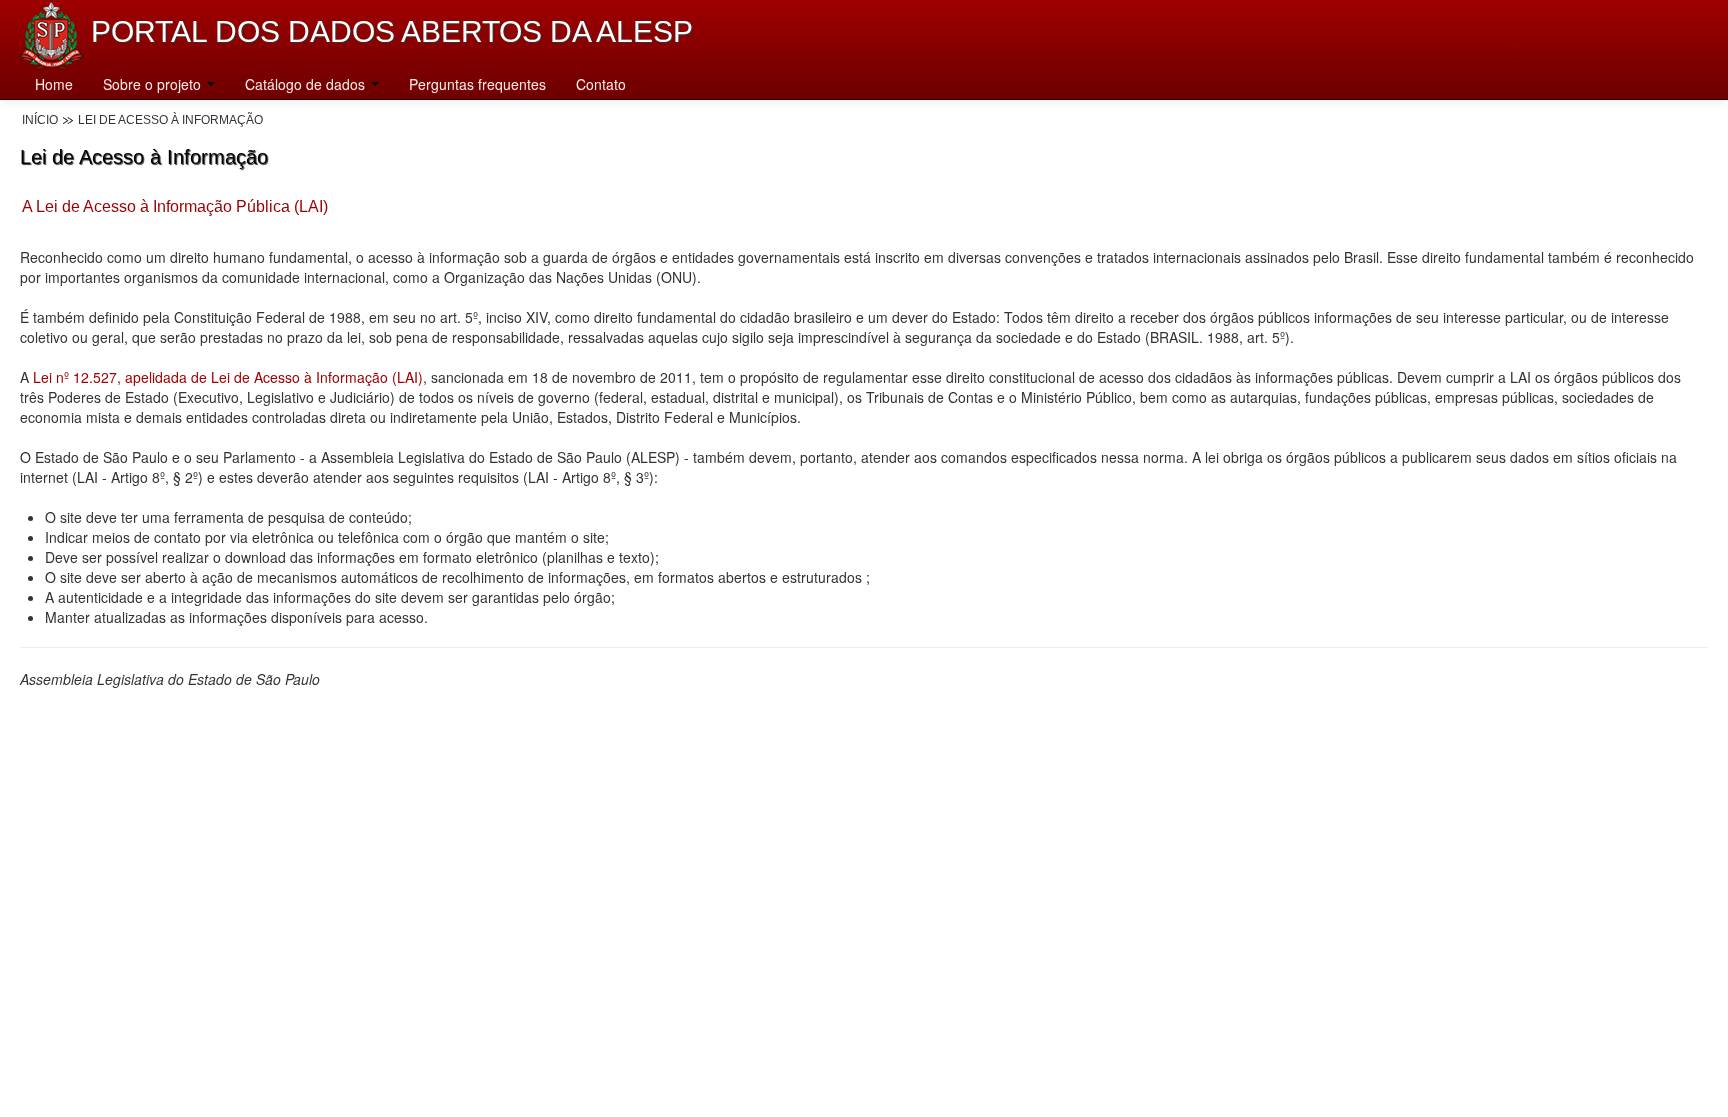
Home (54, 84)
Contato (601, 84)
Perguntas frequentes (477, 84)
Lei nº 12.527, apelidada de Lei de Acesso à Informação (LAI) (228, 377)
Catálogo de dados (307, 84)
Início (40, 120)
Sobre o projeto (154, 84)
